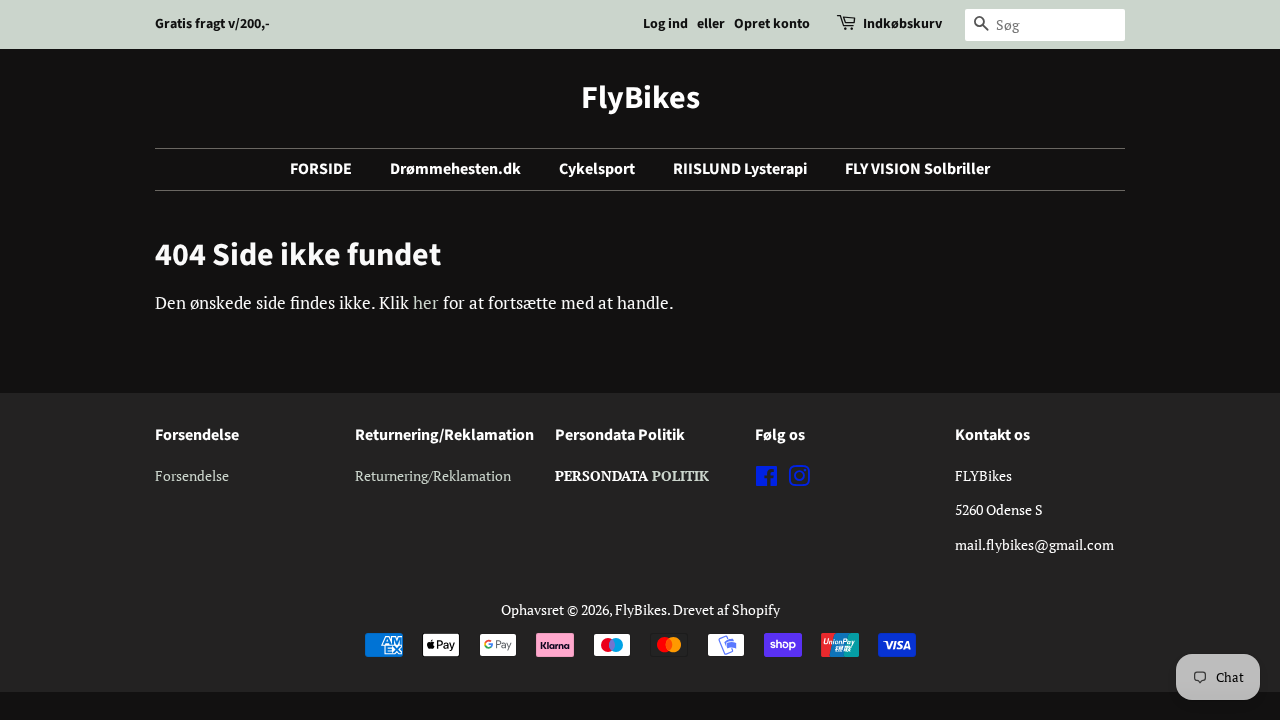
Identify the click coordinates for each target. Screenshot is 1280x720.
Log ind (665, 24)
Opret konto (772, 24)
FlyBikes (640, 98)
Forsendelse (192, 475)
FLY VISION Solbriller (917, 169)
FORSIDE (321, 169)
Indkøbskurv (902, 24)
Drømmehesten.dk (455, 169)
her (426, 302)
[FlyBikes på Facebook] (766, 479)
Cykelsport (597, 169)
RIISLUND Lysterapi (740, 169)
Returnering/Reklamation (433, 475)
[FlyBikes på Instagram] (799, 479)
